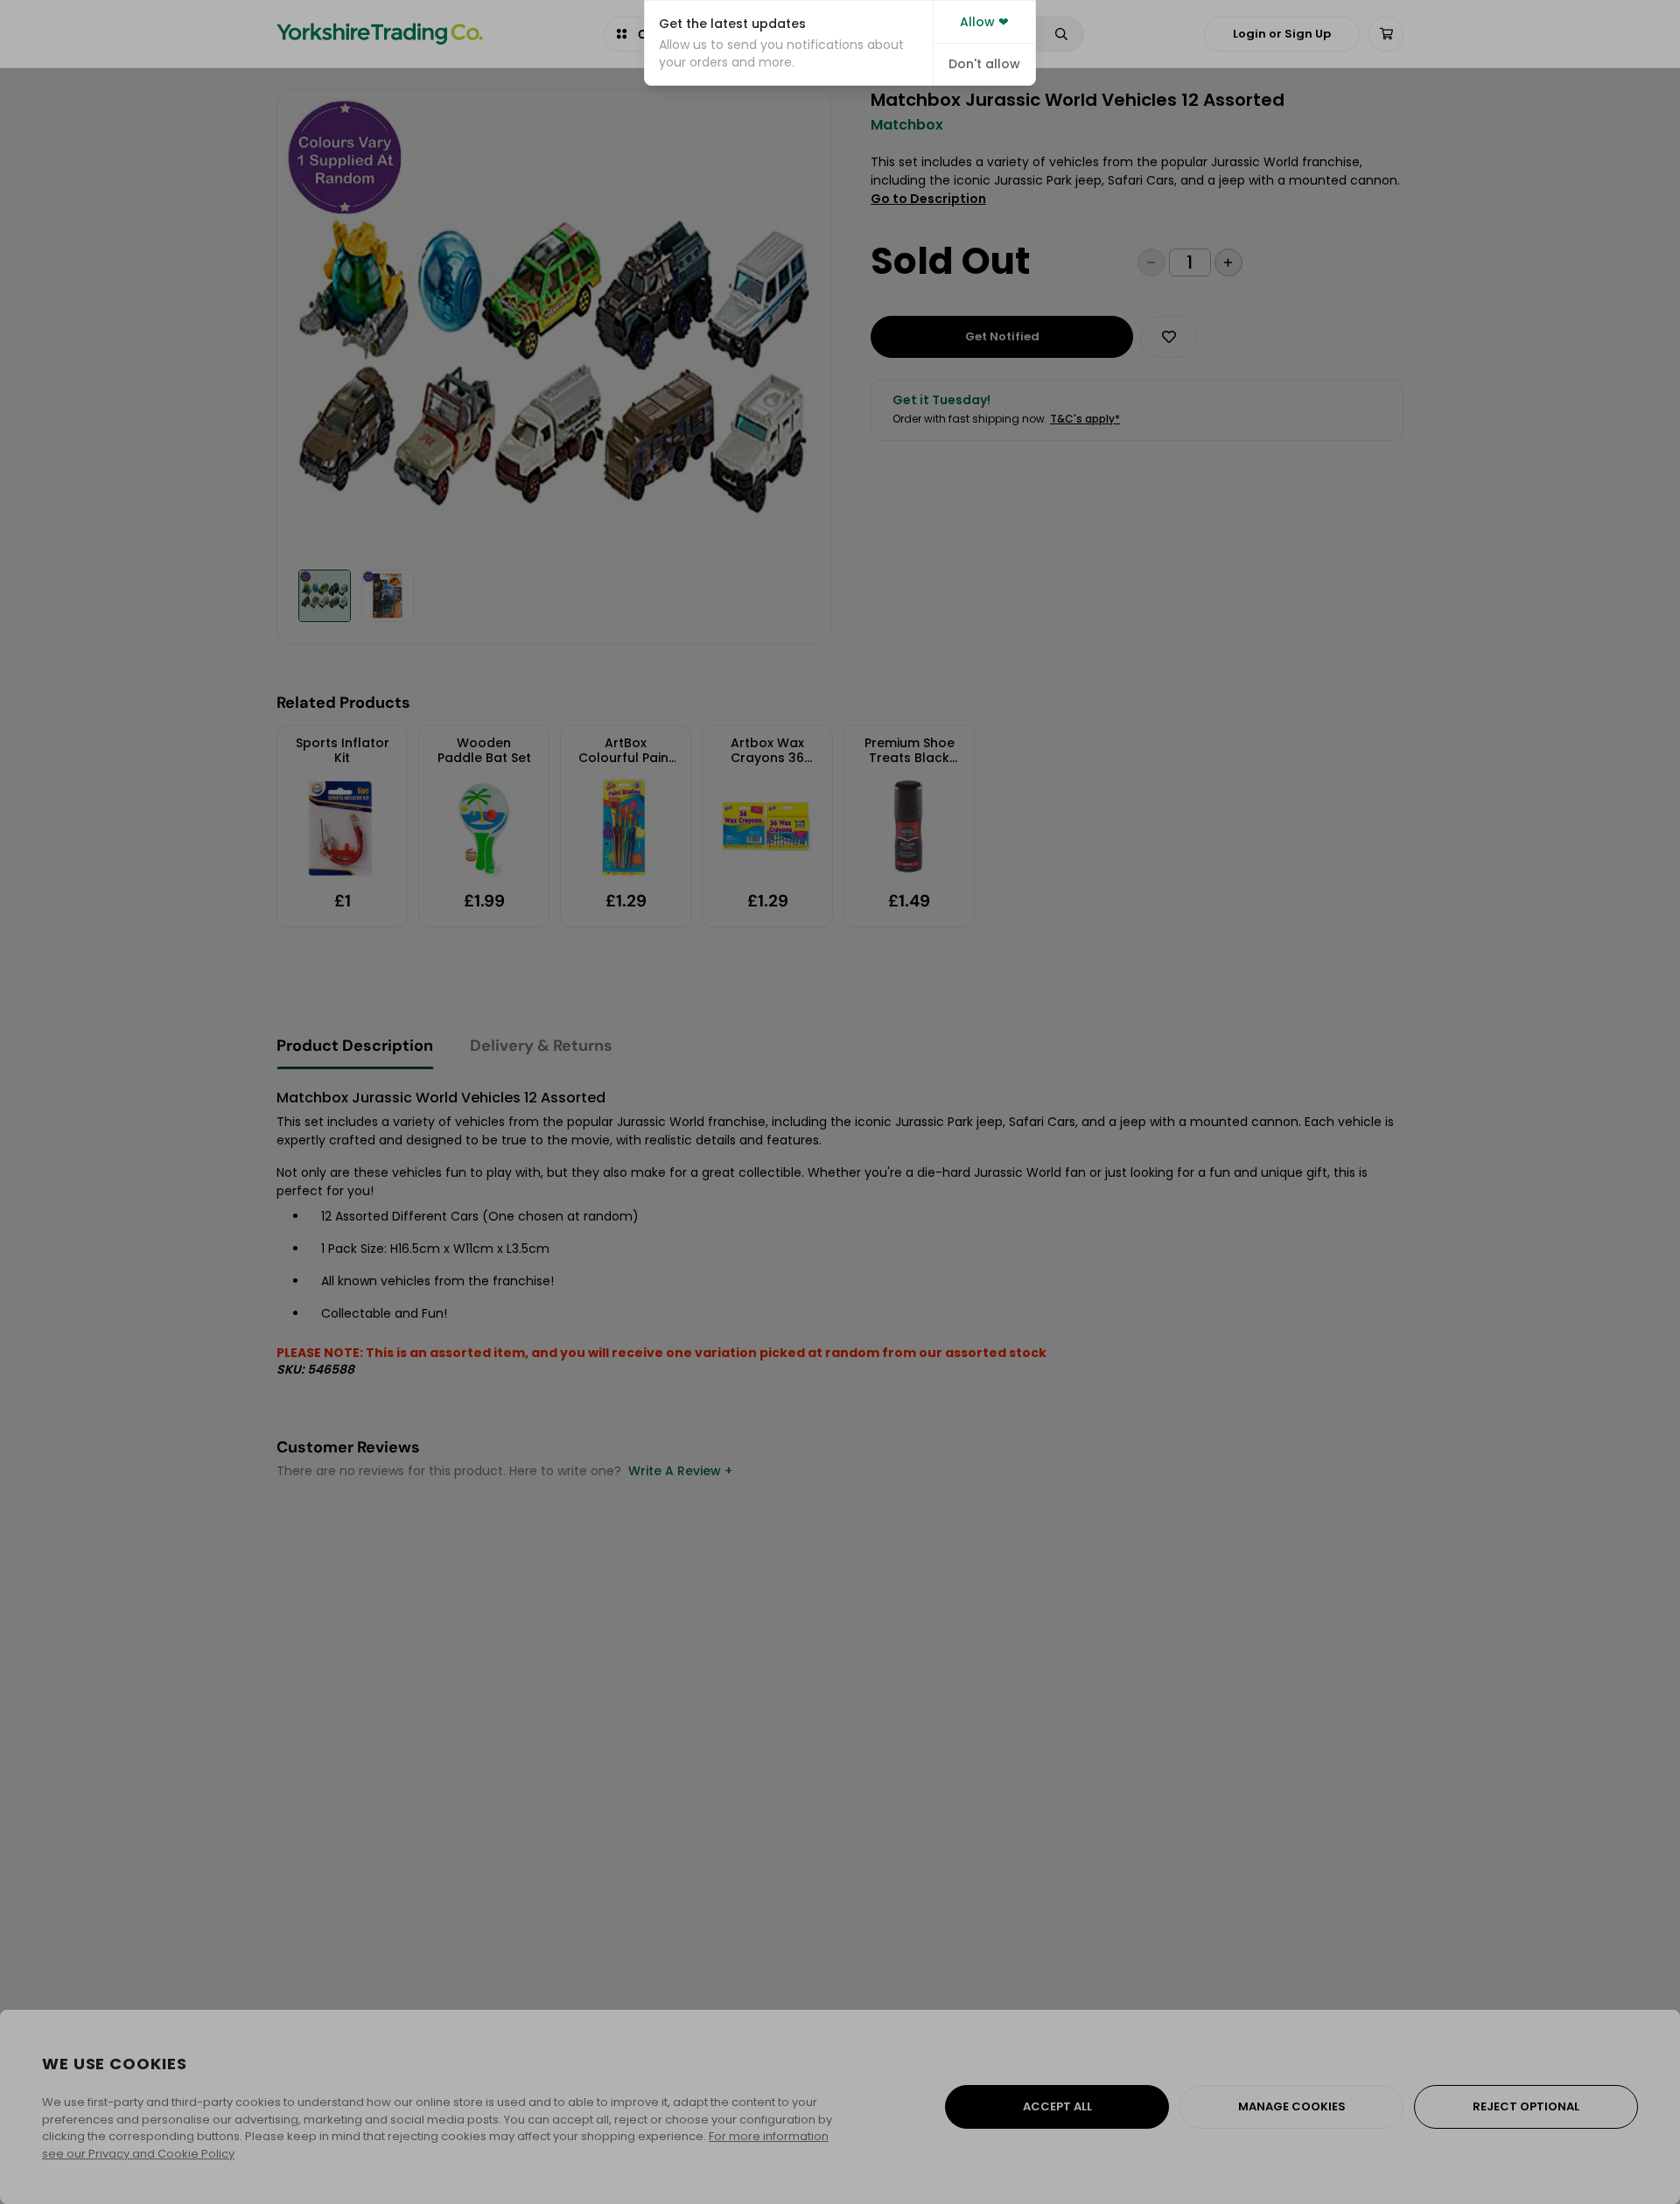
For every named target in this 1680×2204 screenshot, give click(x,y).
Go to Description (928, 199)
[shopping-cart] (1386, 34)
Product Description (355, 1046)
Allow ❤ (984, 22)
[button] (789, 43)
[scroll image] (325, 596)
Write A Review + (680, 1471)
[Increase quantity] (1228, 262)
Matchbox (907, 125)
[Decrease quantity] (1151, 262)
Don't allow (984, 64)
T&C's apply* (1085, 419)
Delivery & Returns (541, 1046)
